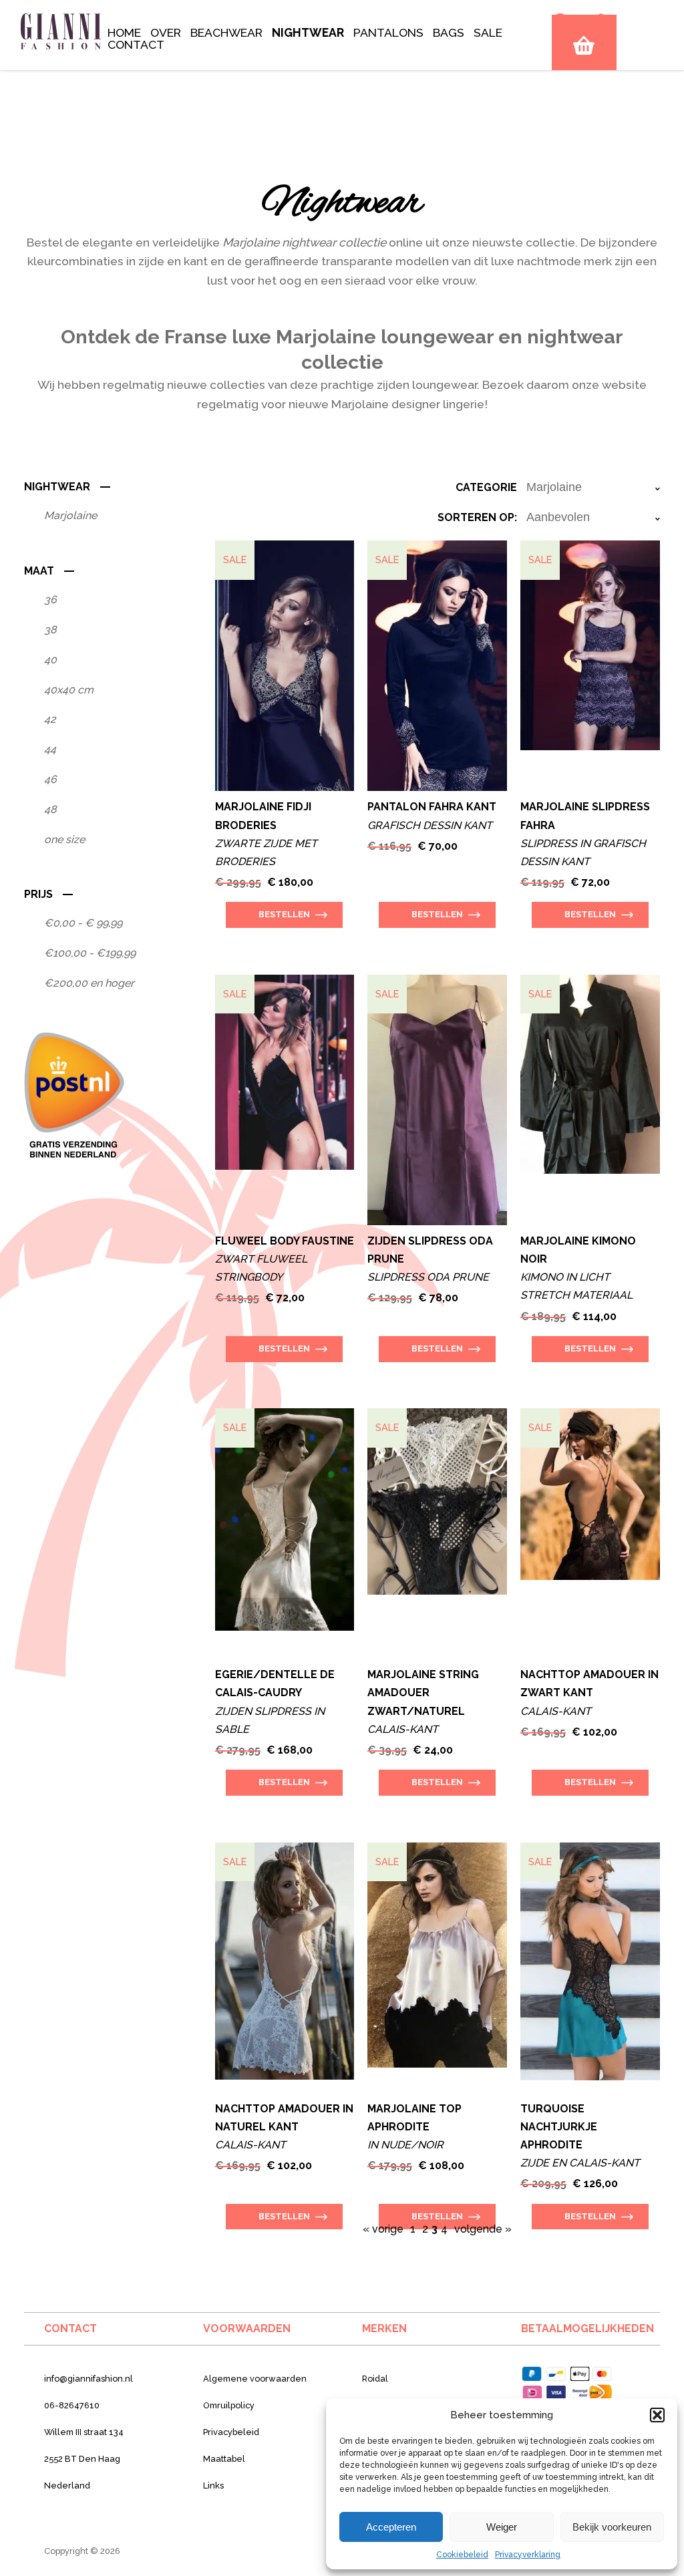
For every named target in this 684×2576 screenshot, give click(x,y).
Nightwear (308, 32)
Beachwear (226, 32)
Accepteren (391, 2527)
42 (50, 719)
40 (50, 660)
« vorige (383, 2229)
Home (124, 32)
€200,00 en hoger (89, 983)
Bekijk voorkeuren (612, 2527)
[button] (657, 2415)
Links (213, 2485)
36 (50, 600)
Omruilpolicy (229, 2405)
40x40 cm (69, 690)
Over (166, 32)
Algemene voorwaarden (255, 2379)
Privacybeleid (231, 2432)
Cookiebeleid (462, 2555)
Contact (136, 44)
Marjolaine (70, 515)
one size (64, 839)
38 (50, 630)
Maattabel (224, 2459)
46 (50, 779)
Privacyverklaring (528, 2555)
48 (50, 809)
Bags (449, 32)
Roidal (375, 2379)
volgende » (483, 2229)
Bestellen (284, 914)
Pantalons (388, 32)
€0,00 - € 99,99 (83, 923)
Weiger (502, 2527)
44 (50, 749)
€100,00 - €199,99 (90, 953)
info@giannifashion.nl (89, 2379)
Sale (488, 32)
